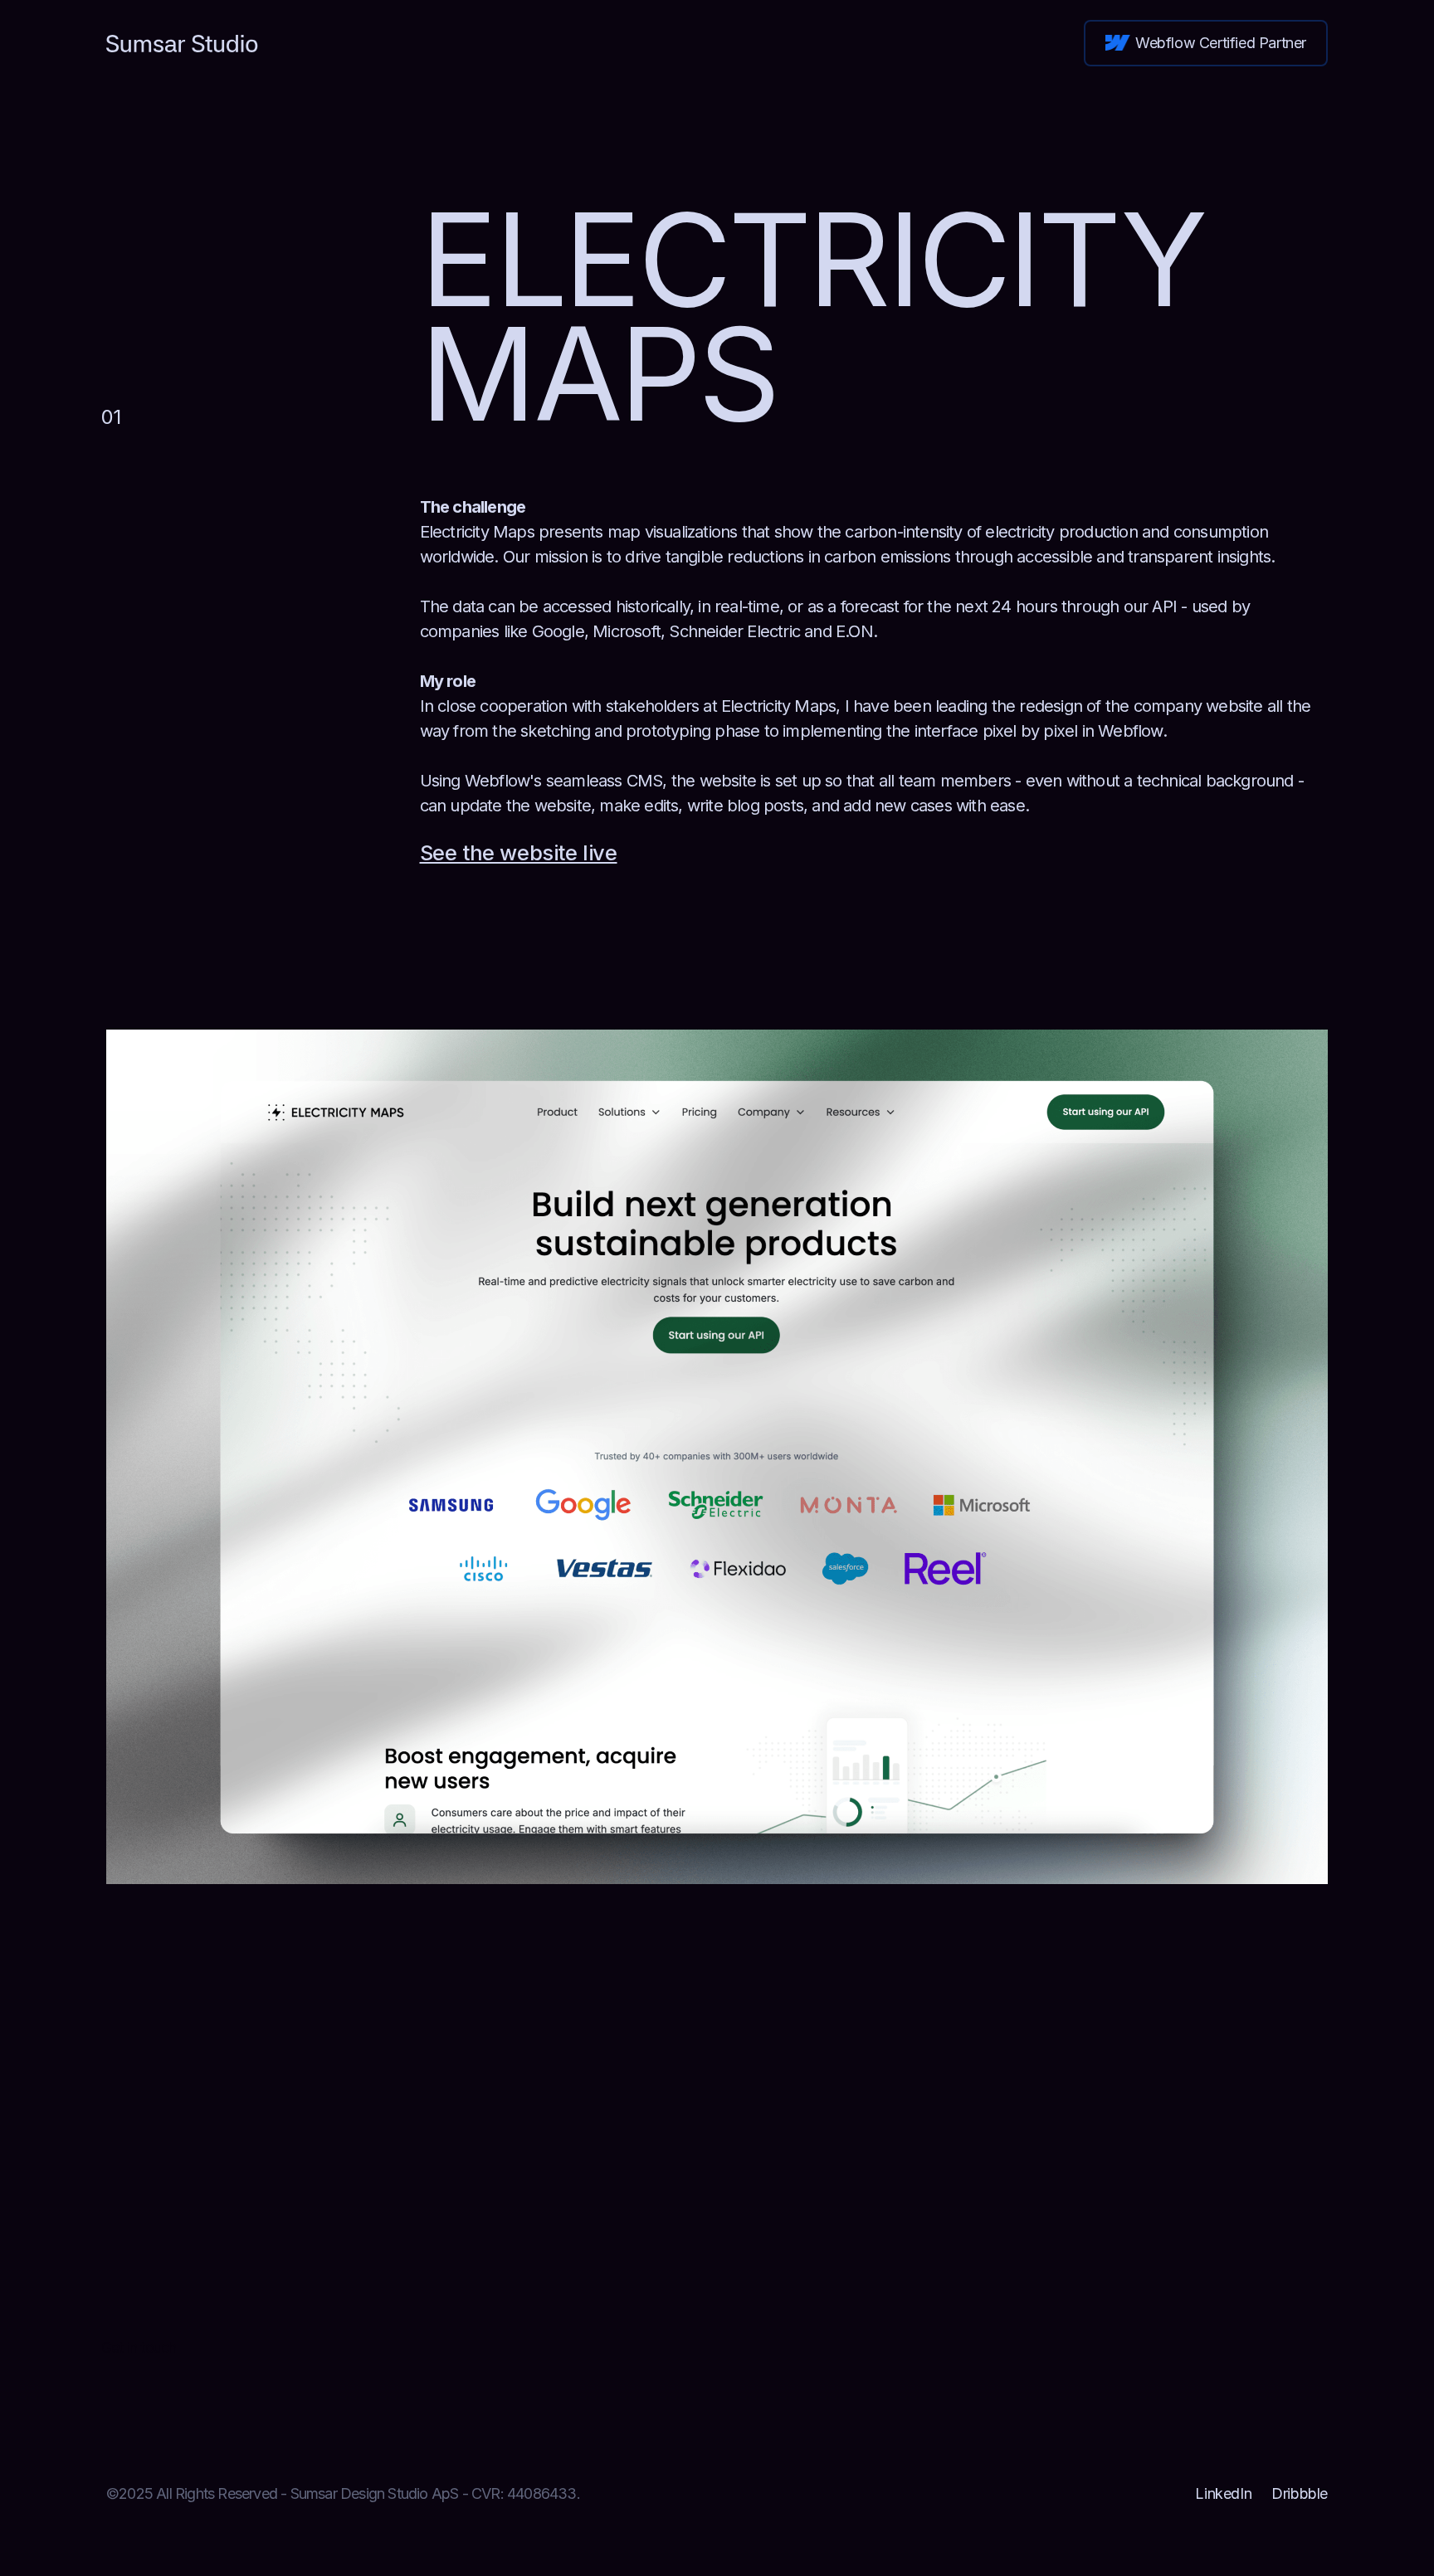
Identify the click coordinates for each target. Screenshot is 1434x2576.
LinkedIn (1223, 2493)
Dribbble (1300, 2493)
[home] (182, 43)
